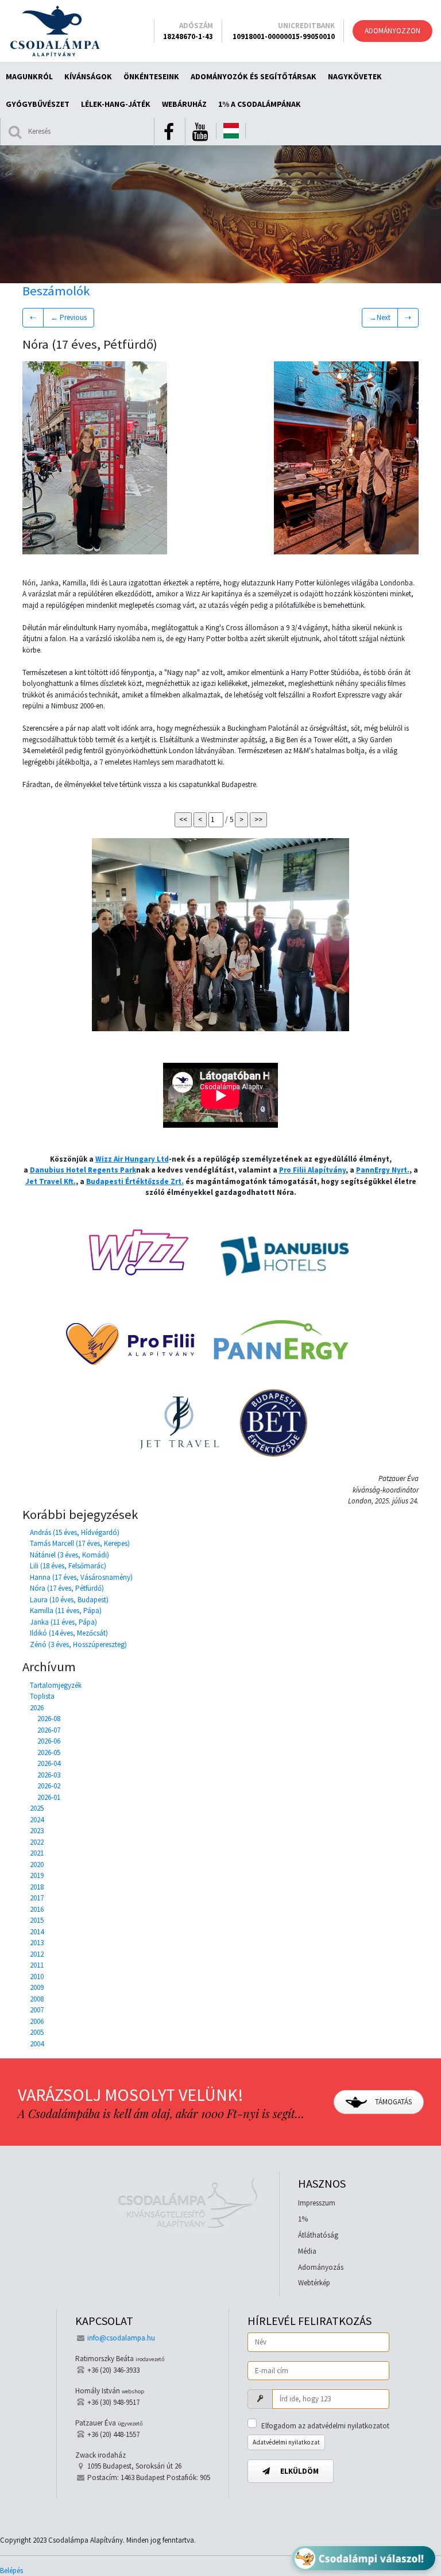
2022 (37, 1842)
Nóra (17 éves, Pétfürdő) (67, 1588)
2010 (37, 1977)
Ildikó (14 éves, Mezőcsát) (69, 1633)
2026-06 (49, 1741)
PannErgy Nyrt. (383, 1170)
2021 (37, 1853)
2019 (37, 1875)
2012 (37, 1954)
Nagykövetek (355, 76)
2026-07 (49, 1730)
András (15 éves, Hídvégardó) (75, 1532)
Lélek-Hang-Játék (116, 104)
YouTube (200, 132)
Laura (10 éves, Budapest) (69, 1600)
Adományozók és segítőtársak (254, 76)
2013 (37, 1943)
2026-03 (49, 1775)
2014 (37, 1932)
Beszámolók (56, 291)
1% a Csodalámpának (260, 104)
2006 (37, 2021)
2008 (37, 1999)
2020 (37, 1864)
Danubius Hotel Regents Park (83, 1170)
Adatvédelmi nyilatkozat (286, 2442)
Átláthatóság (318, 2235)
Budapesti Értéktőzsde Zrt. (135, 1181)
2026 (37, 1708)
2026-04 (49, 1763)
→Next (380, 317)
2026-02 (49, 1786)
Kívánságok (88, 76)
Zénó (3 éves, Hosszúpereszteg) (78, 1644)
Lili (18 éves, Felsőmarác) (68, 1566)
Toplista (42, 1696)
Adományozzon (392, 31)
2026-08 (49, 1719)
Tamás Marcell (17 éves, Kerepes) (80, 1543)
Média (307, 2251)
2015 (37, 1920)
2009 (37, 1987)
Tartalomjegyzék (56, 1685)
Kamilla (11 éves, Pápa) (66, 1611)
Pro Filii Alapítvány (312, 1170)
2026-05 (49, 1752)
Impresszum (317, 2203)
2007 (37, 2010)
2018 (37, 1887)
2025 (37, 1808)
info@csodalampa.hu (121, 2338)
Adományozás (321, 2267)
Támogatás (392, 2102)
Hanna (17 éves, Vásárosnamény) (81, 1577)
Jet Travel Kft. (51, 1181)
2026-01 (49, 1797)
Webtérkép (314, 2283)
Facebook (169, 132)
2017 (37, 1898)
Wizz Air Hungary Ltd (132, 1159)
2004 (37, 2044)
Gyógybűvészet (38, 104)
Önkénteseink (151, 76)
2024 (37, 1820)
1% (303, 2219)
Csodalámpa (55, 31)
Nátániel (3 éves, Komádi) (69, 1555)
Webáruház (184, 104)
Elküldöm (299, 2471)
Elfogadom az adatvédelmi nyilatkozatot (325, 2426)
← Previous (69, 317)
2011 (37, 1965)
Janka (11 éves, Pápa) (63, 1622)
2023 (37, 1831)
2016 (37, 1909)
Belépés (11, 2571)
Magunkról (29, 76)
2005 (37, 2032)
